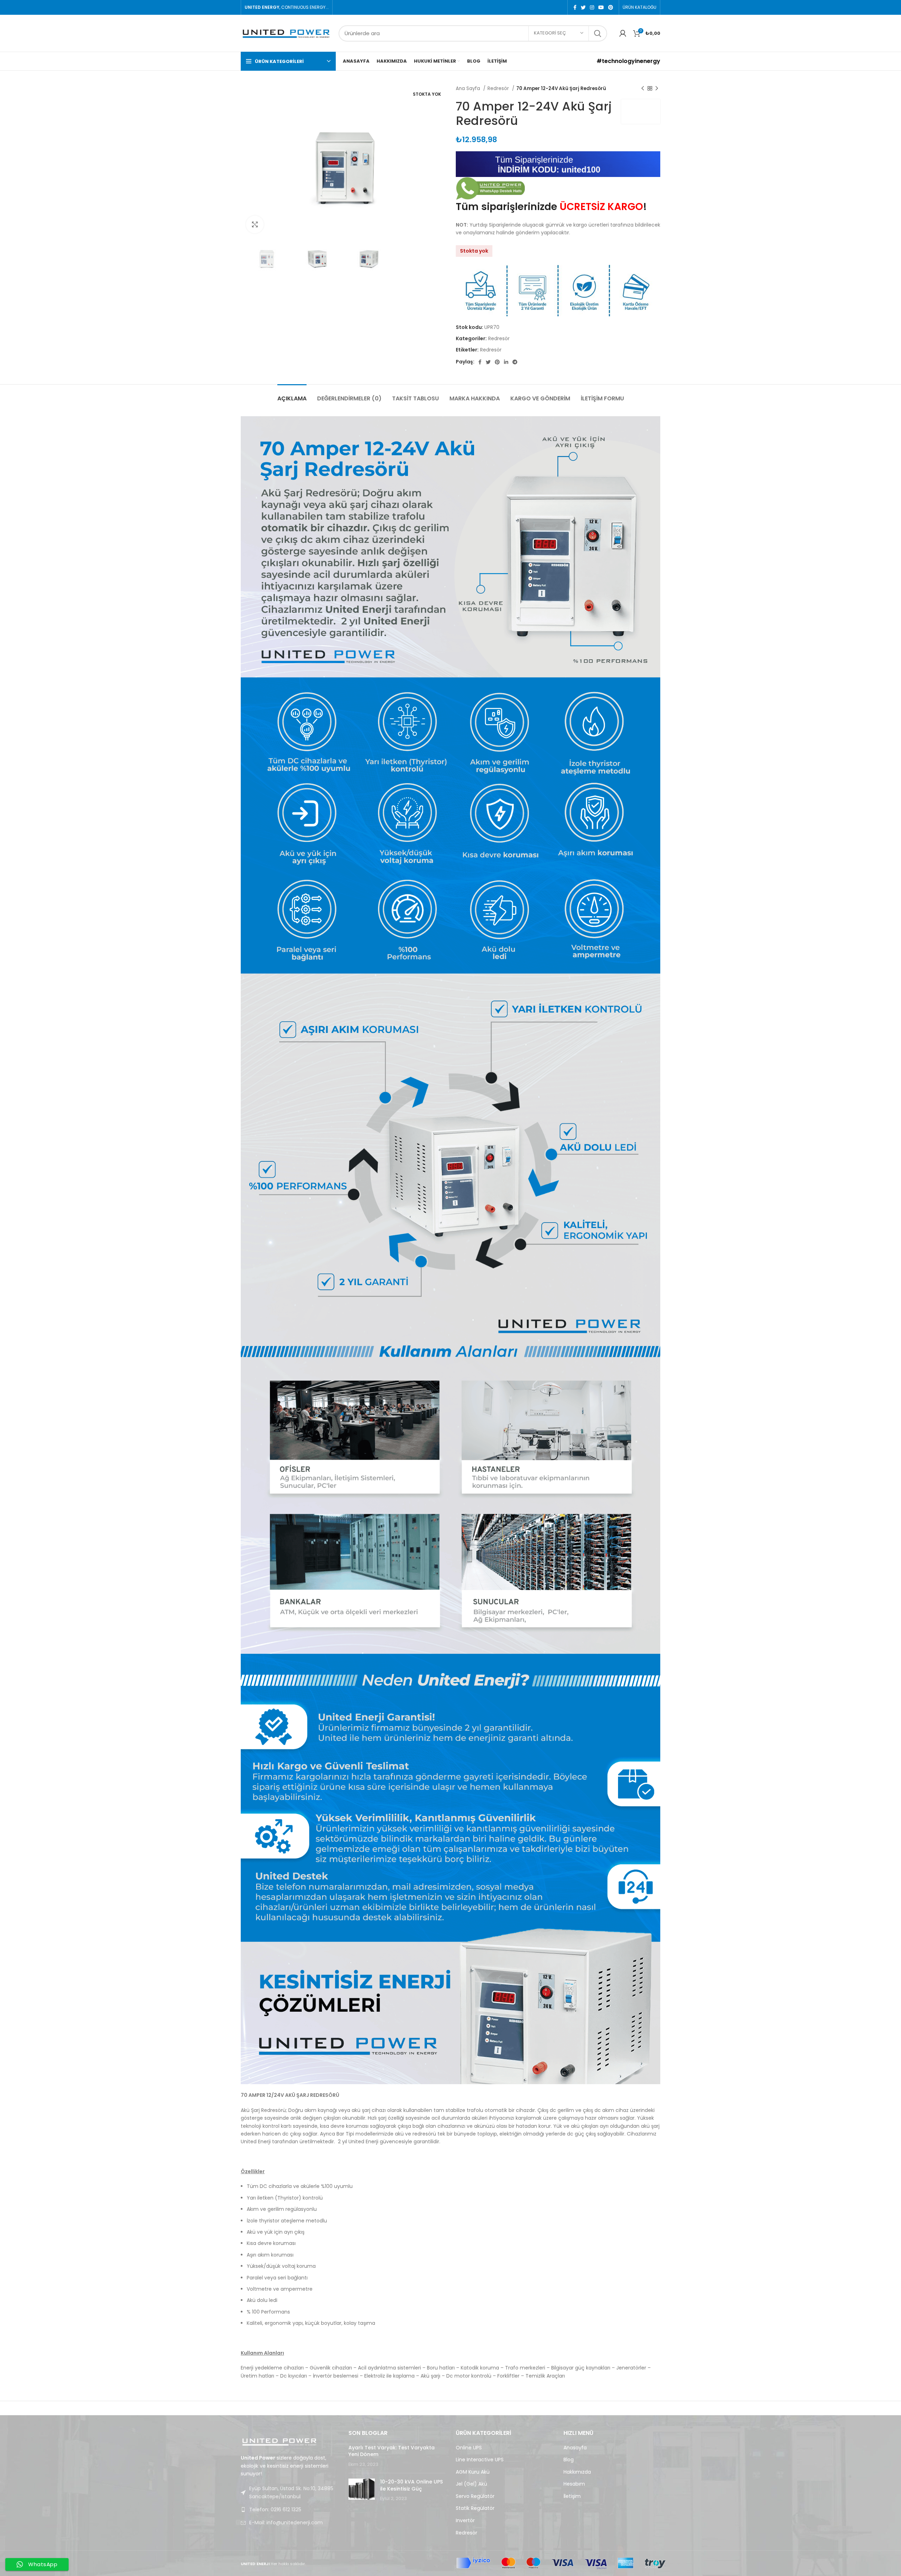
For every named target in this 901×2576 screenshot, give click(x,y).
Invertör (465, 2521)
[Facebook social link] (575, 7)
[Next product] (657, 89)
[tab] (292, 395)
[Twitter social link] (583, 7)
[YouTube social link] (601, 7)
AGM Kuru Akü (473, 2472)
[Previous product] (643, 89)
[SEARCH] (598, 33)
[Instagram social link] (592, 7)
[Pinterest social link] (611, 7)
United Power (641, 112)
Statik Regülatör (475, 2508)
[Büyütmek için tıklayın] (255, 224)
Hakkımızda (577, 2472)
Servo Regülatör (475, 2496)
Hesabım (574, 2484)
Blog (569, 2460)
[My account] (623, 33)
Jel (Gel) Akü (471, 2484)
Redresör (499, 88)
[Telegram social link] (515, 362)
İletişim (572, 2496)
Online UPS (469, 2448)
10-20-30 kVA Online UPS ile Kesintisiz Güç (411, 2485)
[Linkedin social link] (506, 362)
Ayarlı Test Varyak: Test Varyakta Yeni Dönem (392, 2451)
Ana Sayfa (469, 88)
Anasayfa (575, 2448)
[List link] (289, 2510)
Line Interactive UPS (480, 2460)
